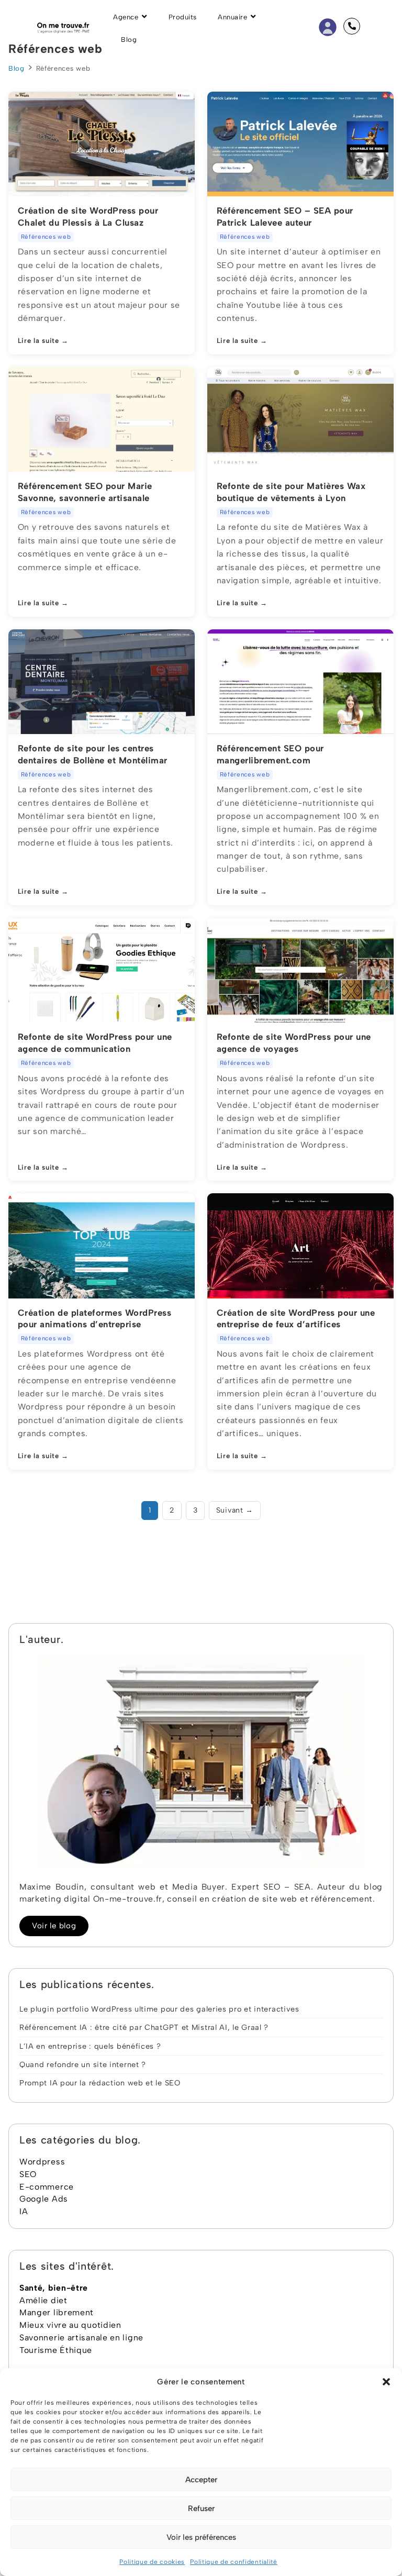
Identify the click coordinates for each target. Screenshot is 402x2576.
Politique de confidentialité (234, 2562)
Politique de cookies (152, 2562)
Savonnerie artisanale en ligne (81, 2338)
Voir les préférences (201, 2537)
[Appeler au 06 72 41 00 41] (352, 26)
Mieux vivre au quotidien (70, 2325)
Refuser (201, 2508)
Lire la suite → (43, 341)
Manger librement (57, 2312)
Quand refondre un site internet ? (83, 2064)
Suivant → (235, 1510)
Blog (16, 68)
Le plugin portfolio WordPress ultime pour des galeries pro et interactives (159, 2009)
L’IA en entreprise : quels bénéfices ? (90, 2046)
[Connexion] (328, 26)
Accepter (201, 2480)
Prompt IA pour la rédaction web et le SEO (100, 2083)
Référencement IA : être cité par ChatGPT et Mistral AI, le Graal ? (144, 2027)
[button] (386, 2382)
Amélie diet (43, 2300)
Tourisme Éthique (56, 2350)
